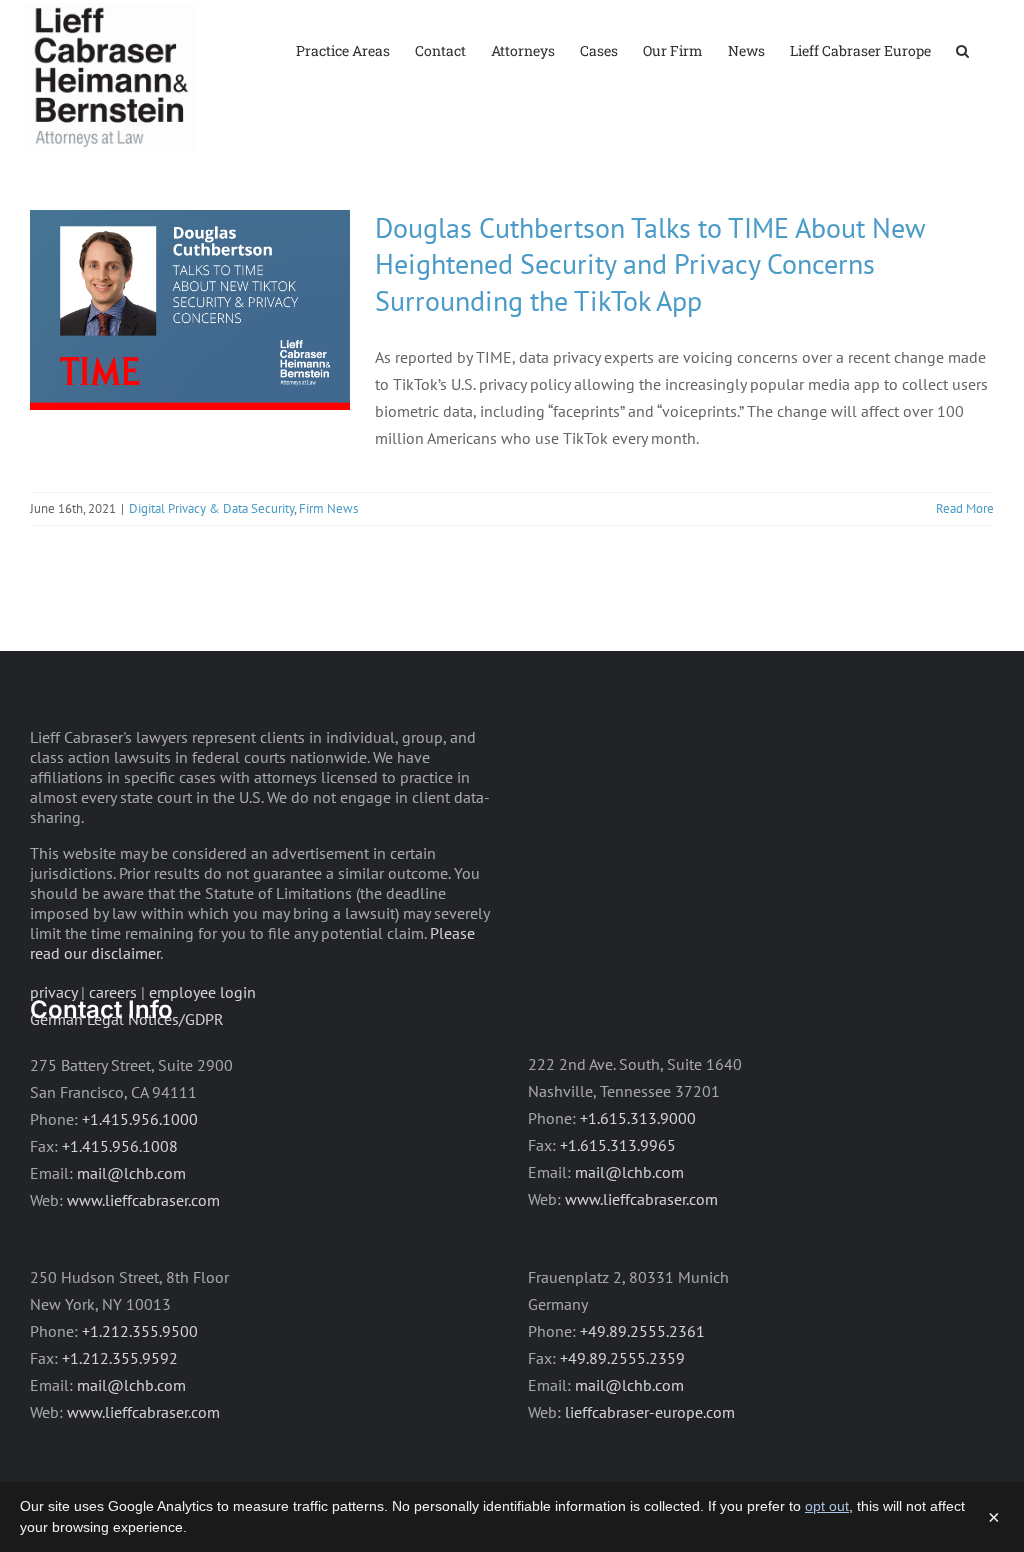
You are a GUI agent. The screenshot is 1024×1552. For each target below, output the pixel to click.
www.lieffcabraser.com (143, 1200)
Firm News (328, 508)
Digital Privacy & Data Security (211, 508)
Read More (965, 508)
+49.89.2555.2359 (622, 1358)
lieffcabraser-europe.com (650, 1412)
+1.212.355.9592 (120, 1358)
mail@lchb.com (131, 1173)
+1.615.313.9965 (618, 1145)
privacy (53, 992)
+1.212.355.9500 (140, 1331)
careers (113, 992)
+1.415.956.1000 (140, 1119)
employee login (202, 992)
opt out (827, 1506)
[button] (962, 49)
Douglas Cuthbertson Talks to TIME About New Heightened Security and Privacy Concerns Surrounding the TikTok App (650, 264)
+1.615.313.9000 (638, 1118)
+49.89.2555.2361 (642, 1331)
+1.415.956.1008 (120, 1146)
